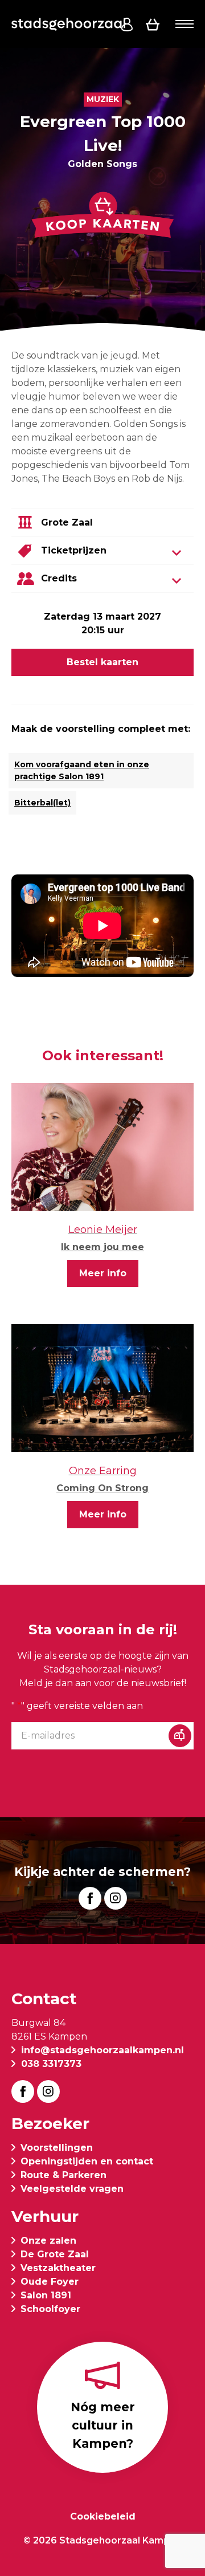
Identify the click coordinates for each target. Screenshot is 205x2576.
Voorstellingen (57, 2148)
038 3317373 (51, 2064)
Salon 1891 (46, 2295)
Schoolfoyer (50, 2309)
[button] (184, 24)
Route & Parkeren (63, 2175)
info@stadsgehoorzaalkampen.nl (102, 2050)
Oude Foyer (50, 2282)
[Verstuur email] (180, 1736)
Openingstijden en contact (87, 2161)
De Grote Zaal (55, 2254)
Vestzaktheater (58, 2268)
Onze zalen (48, 2241)
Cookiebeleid (103, 2516)
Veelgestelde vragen (72, 2189)
